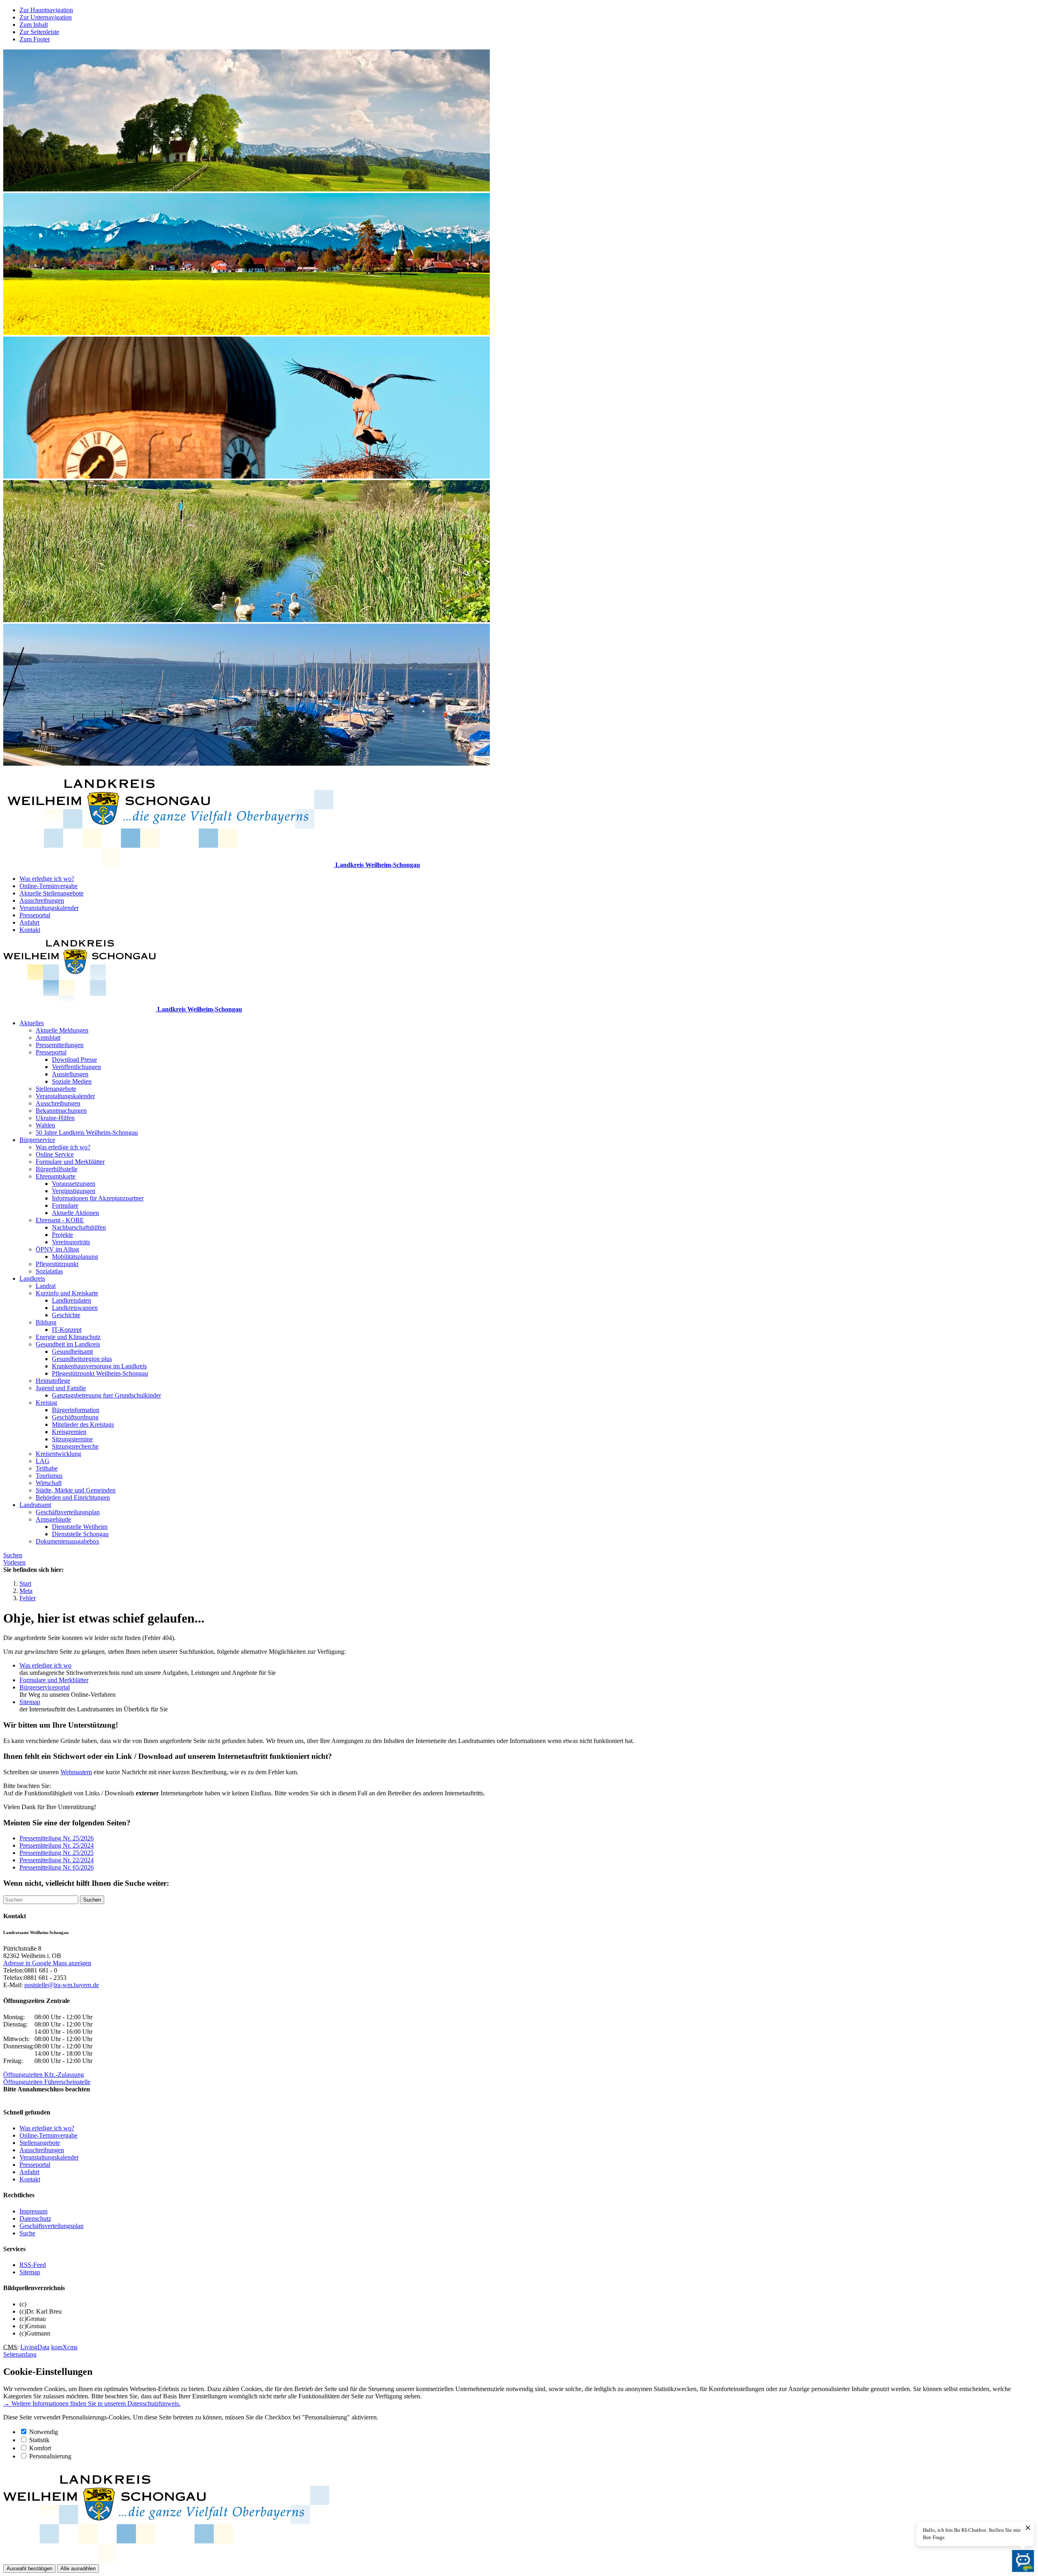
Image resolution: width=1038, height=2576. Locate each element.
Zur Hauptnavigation (46, 10)
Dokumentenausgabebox (68, 1541)
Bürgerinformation (76, 1410)
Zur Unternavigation (46, 17)
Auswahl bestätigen (29, 2568)
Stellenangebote (56, 1089)
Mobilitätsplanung (75, 1257)
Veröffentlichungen (76, 1067)
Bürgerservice (37, 1140)
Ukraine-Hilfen (55, 1118)
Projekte (62, 1235)
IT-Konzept (67, 1330)
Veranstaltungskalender (49, 908)
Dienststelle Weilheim (80, 1527)
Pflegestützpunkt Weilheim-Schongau (100, 1373)
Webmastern (76, 1772)
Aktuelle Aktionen (75, 1213)
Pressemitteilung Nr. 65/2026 (57, 1867)
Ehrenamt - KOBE (60, 1220)
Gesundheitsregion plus (82, 1359)
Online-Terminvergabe (48, 886)
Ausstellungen (70, 1074)
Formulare (65, 1205)
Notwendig (44, 2432)
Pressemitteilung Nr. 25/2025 (57, 1853)
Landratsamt (35, 1505)
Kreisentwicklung (58, 1454)
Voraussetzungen (74, 1184)
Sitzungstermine (72, 1439)
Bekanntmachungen (61, 1111)
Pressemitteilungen (60, 1045)
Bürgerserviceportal (45, 1687)
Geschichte (66, 1315)
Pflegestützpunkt (57, 1264)
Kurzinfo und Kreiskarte (67, 1293)
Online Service (55, 1154)
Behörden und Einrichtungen (73, 1497)
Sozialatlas (49, 1271)
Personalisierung (50, 2456)
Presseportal (35, 915)
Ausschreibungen (42, 901)
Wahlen (45, 1125)
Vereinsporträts (71, 1242)
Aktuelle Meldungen (62, 1030)
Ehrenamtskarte (56, 1176)
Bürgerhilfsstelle (57, 1169)
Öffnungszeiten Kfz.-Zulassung (44, 2075)
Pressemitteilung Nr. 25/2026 (57, 1838)
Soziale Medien (72, 1081)
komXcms (64, 2347)
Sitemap (30, 1702)
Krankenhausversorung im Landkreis (99, 1366)
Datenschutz (35, 2219)
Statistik (39, 2440)
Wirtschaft (49, 1483)
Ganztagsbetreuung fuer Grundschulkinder (106, 1395)
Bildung (46, 1322)
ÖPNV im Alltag (57, 1249)
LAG (43, 1461)
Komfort (40, 2448)
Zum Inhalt (34, 25)
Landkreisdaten (72, 1300)
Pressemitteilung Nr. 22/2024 (57, 1860)
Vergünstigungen (74, 1191)
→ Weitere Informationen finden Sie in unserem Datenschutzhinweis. (92, 2403)
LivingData (35, 2347)
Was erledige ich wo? (47, 879)
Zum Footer (35, 39)
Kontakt (30, 930)
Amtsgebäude (53, 1519)
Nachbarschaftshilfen (79, 1227)
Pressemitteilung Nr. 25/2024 (57, 1845)
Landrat (46, 1286)
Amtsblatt (48, 1038)
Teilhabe (47, 1468)
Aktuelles (32, 1023)
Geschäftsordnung (75, 1417)
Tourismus (49, 1476)
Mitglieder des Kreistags (83, 1424)
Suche (27, 2233)
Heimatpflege (53, 1381)
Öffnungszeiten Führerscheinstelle (47, 2082)
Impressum (33, 2211)
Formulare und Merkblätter (70, 1162)
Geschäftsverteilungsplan (68, 1512)
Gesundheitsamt (72, 1351)
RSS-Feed (33, 2265)
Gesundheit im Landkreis (68, 1344)
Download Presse (74, 1059)
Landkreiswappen (75, 1308)
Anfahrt (29, 922)
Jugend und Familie (61, 1388)
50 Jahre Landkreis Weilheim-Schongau (87, 1132)
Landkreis (32, 1278)
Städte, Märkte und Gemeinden (76, 1490)
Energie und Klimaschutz (68, 1337)
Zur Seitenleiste (39, 32)
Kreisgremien (69, 1432)
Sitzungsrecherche (75, 1446)
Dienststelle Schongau (80, 1534)
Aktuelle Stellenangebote (51, 893)
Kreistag (46, 1403)
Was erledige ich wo (45, 1665)
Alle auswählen (78, 2568)
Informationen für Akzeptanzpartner (98, 1198)
